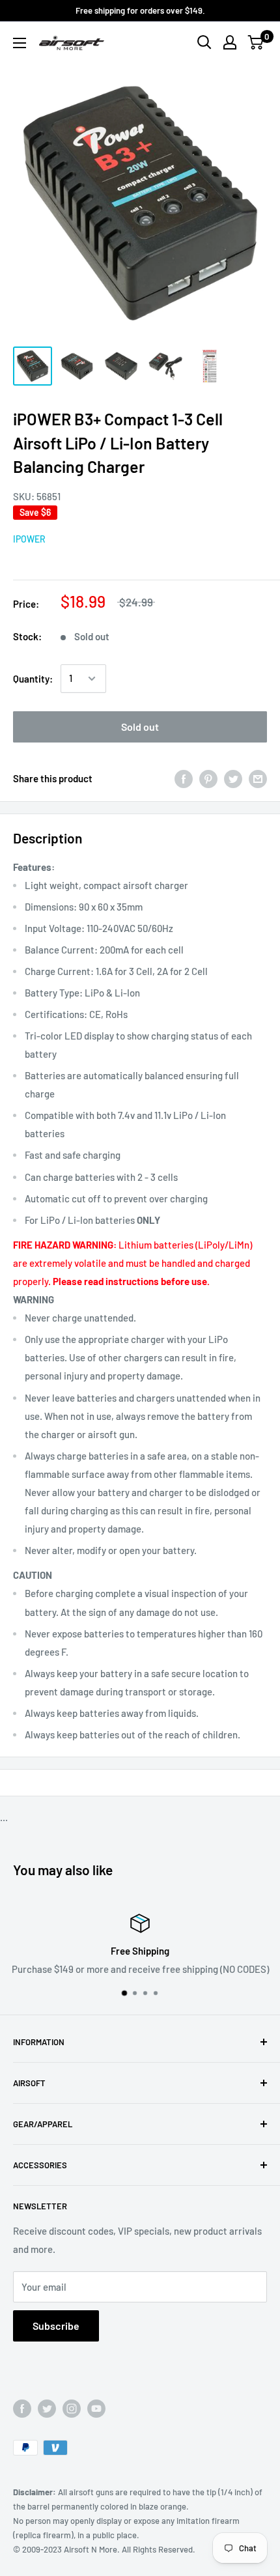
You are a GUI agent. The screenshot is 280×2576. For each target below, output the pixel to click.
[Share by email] (258, 778)
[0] (256, 42)
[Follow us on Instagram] (72, 2409)
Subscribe (56, 2326)
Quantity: (33, 679)
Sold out (140, 727)
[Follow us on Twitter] (47, 2409)
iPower (29, 539)
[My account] (230, 42)
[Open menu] (20, 43)
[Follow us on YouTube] (96, 2409)
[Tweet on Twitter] (233, 778)
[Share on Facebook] (184, 778)
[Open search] (204, 42)
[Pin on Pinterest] (208, 778)
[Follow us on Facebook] (22, 2409)
